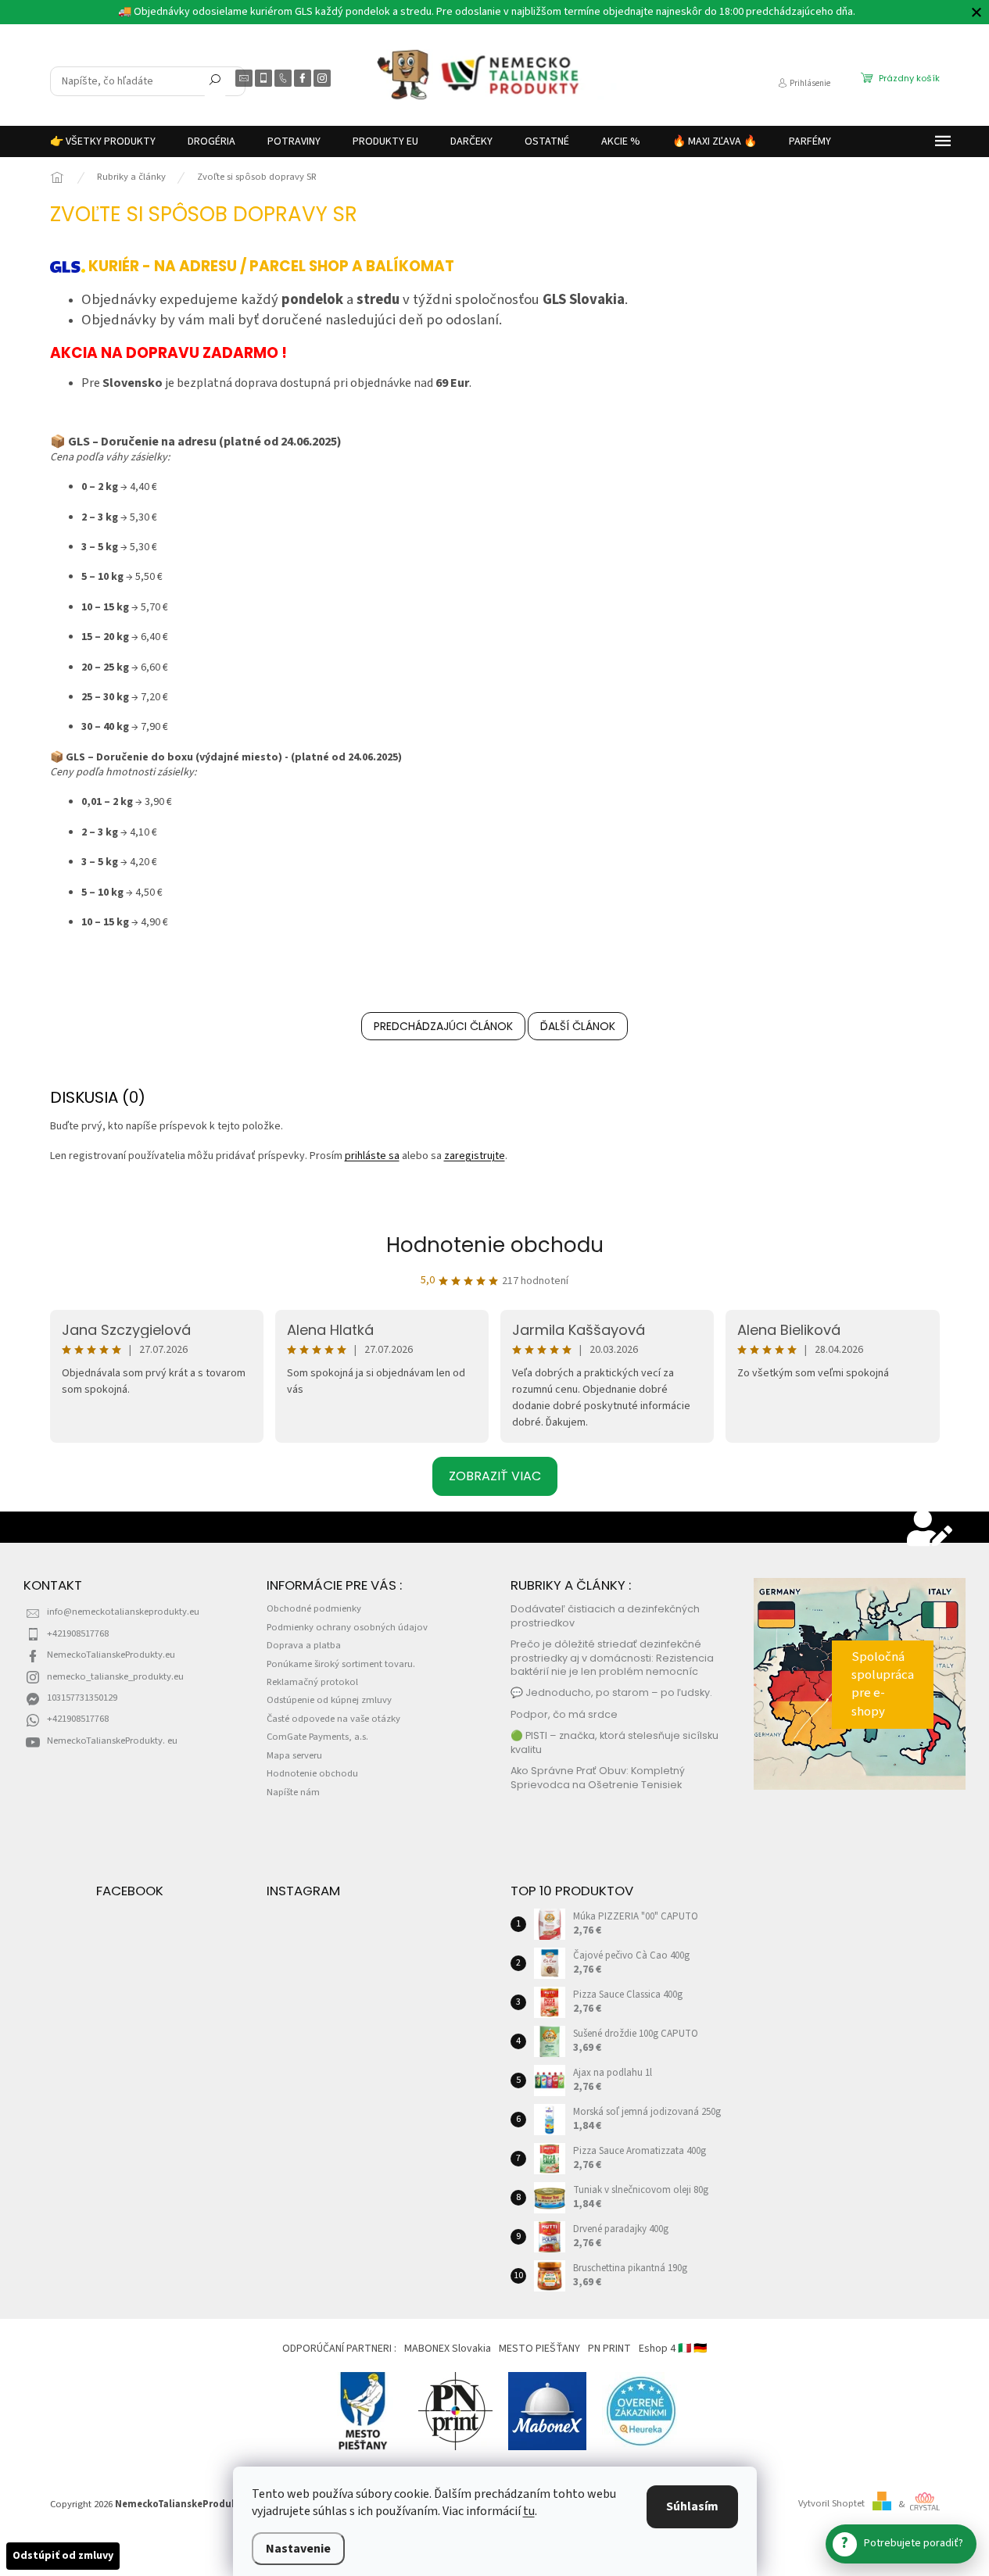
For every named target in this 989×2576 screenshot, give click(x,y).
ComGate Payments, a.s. (317, 1737)
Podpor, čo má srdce (564, 1714)
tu (529, 2511)
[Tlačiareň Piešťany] (455, 2410)
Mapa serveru (294, 1755)
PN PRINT (609, 2349)
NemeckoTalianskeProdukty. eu (112, 1741)
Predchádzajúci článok (443, 1026)
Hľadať (215, 83)
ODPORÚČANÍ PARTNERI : (339, 2349)
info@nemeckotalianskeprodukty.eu (123, 1612)
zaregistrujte (475, 1156)
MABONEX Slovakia (448, 2349)
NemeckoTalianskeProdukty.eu (111, 1655)
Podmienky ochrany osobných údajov (347, 1627)
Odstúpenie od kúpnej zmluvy (329, 1700)
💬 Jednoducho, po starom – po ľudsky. (611, 1692)
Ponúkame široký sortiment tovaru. (341, 1664)
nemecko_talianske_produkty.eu (115, 1676)
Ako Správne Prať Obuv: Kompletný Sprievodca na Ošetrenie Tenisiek (598, 1777)
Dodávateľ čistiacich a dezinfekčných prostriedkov (605, 1615)
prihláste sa (372, 1156)
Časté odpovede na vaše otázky (333, 1719)
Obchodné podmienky (314, 1608)
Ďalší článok (578, 1026)
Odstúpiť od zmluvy (63, 2556)
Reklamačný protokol (312, 1682)
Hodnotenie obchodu (495, 1245)
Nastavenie (298, 2549)
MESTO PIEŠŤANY (539, 2349)
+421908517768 (78, 1633)
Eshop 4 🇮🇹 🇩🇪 (673, 2349)
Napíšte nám (293, 1792)
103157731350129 (82, 1698)
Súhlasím (692, 2506)
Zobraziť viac (495, 1476)
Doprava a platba (304, 1645)
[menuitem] (103, 141)
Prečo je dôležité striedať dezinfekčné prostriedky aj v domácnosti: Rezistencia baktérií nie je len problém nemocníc (612, 1658)
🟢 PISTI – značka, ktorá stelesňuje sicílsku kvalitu (615, 1742)
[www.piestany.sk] (364, 2410)
